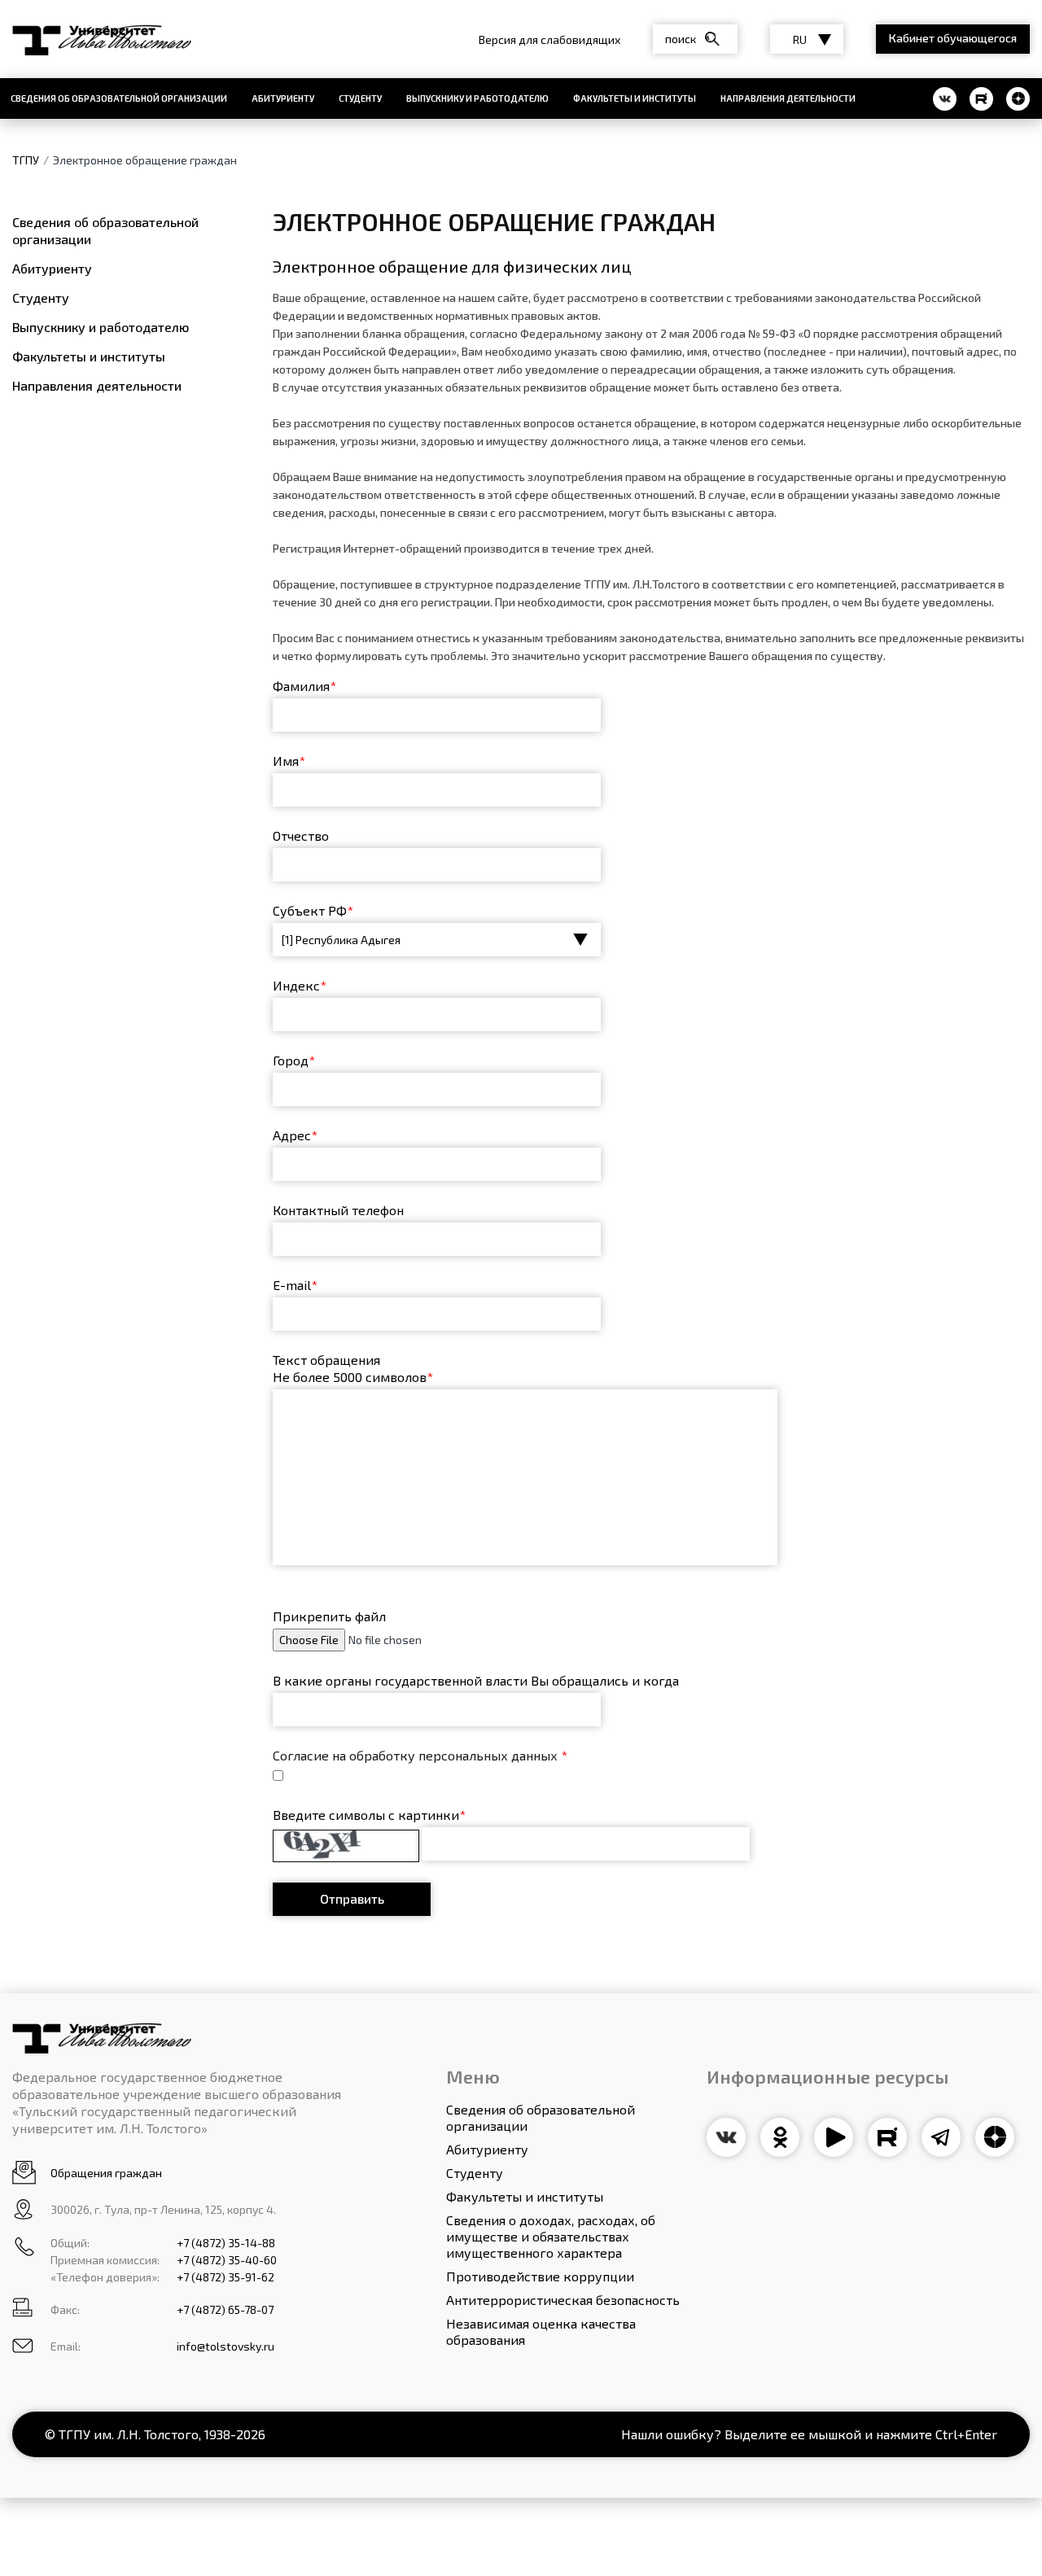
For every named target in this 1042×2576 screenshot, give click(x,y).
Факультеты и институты (635, 98)
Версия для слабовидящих (549, 39)
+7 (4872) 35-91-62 (225, 2277)
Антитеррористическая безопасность (563, 2300)
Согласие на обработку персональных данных (420, 1755)
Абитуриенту (283, 98)
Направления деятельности (788, 98)
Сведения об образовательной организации (105, 230)
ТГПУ (26, 160)
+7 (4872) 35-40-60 (227, 2260)
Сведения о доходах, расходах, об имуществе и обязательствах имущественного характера (551, 2236)
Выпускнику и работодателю (477, 98)
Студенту (360, 98)
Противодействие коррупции (540, 2276)
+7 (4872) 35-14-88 (226, 2243)
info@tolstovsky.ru (225, 2346)
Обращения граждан (106, 2173)
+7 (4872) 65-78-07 (225, 2309)
